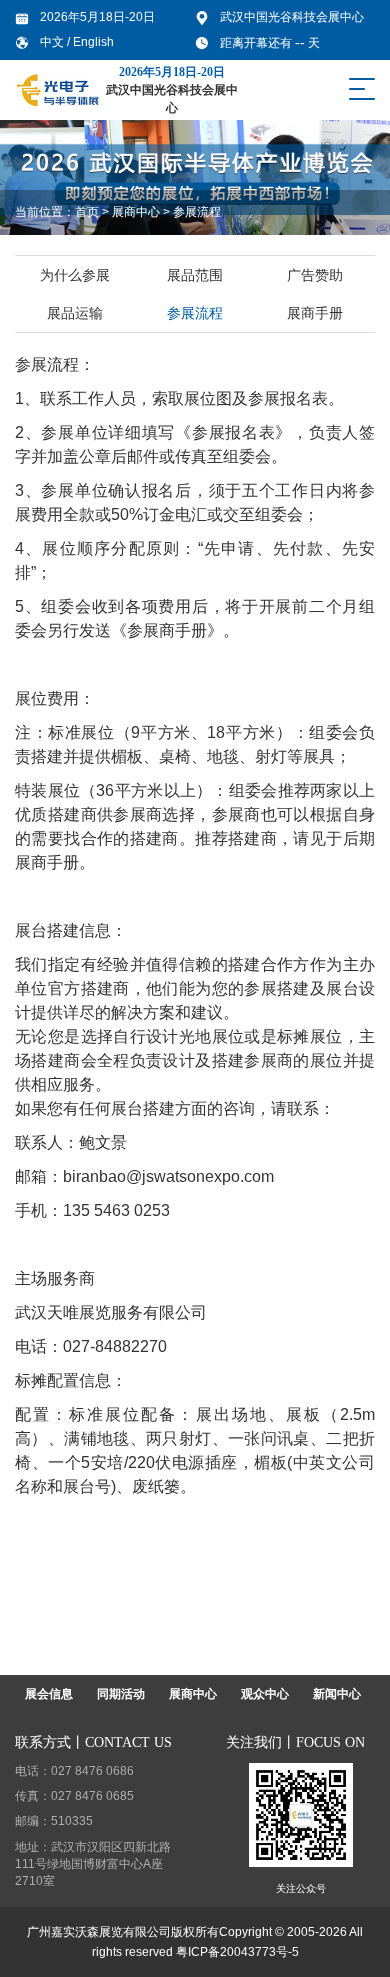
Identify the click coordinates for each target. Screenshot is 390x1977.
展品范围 (195, 275)
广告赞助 (315, 275)
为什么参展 (75, 275)
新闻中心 (337, 1694)
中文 (53, 42)
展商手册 (315, 313)
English (93, 42)
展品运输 (75, 313)
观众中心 (265, 1694)
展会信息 (49, 1694)
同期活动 (121, 1694)
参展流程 (197, 212)
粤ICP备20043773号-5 (237, 1952)
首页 (87, 212)
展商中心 (136, 212)
